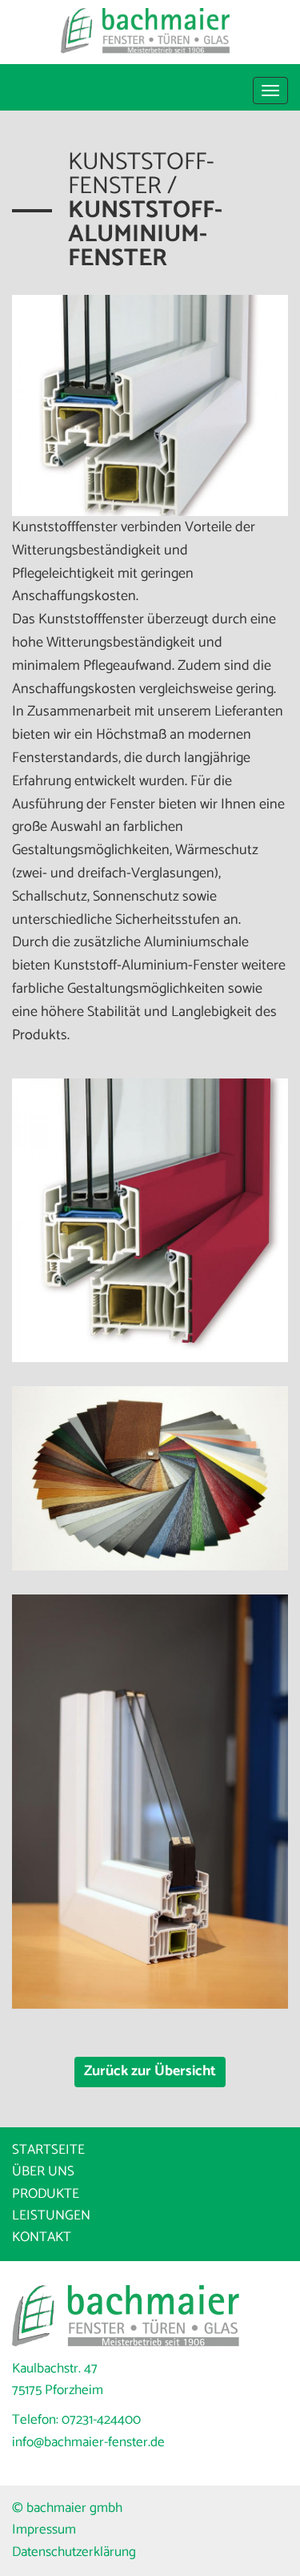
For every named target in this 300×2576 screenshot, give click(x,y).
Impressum (44, 2530)
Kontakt (42, 2237)
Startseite (48, 2150)
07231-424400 (101, 2420)
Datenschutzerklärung (74, 2552)
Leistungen (51, 2215)
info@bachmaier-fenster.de (88, 2442)
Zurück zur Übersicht (150, 2071)
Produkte (46, 2194)
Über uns (43, 2171)
